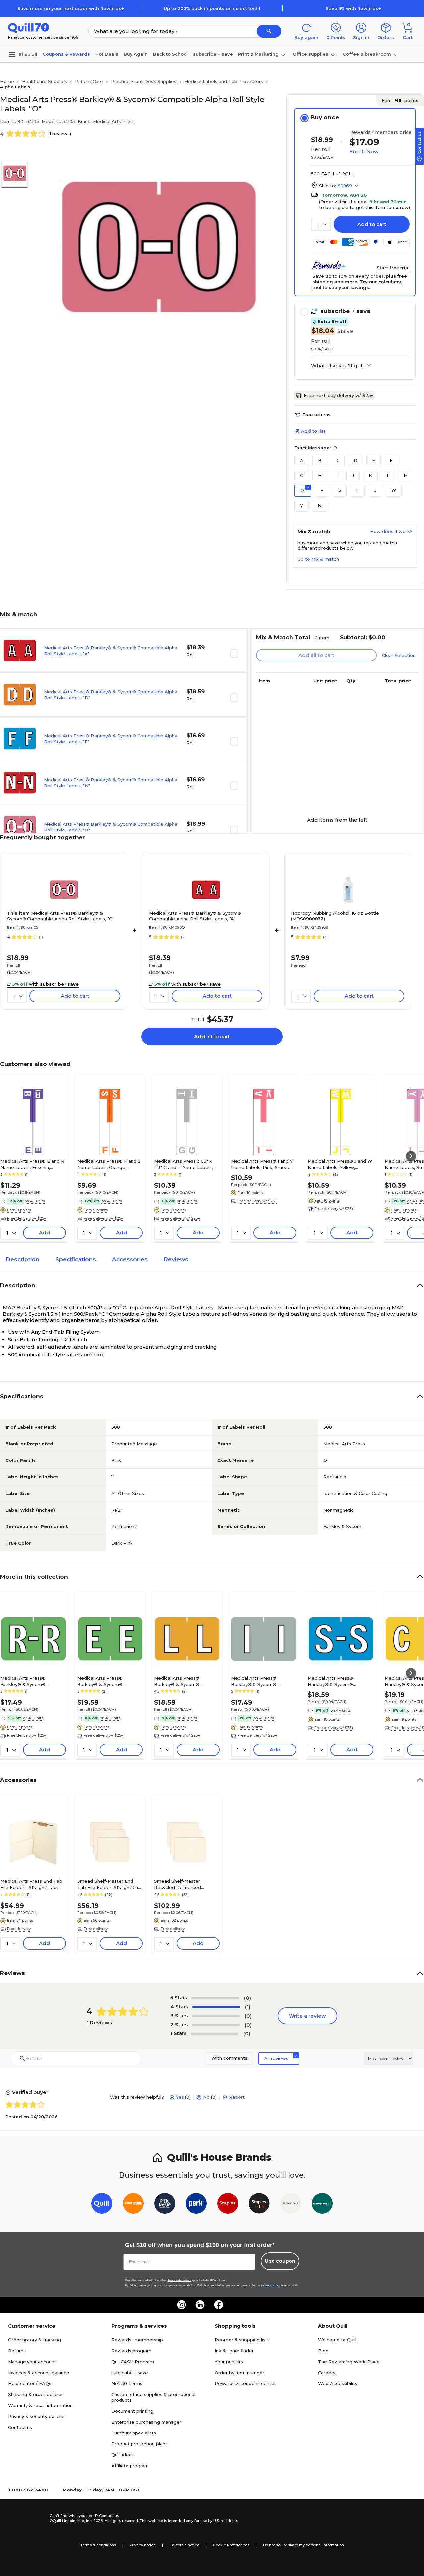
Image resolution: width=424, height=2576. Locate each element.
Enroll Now (364, 152)
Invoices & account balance (39, 2373)
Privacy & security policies (37, 2416)
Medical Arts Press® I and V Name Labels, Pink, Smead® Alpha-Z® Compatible (263, 1164)
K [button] (370, 475)
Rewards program (131, 2351)
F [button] (391, 460)
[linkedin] (200, 2305)
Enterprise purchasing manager (146, 2422)
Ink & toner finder (234, 2351)
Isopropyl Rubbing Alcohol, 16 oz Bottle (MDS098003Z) (335, 916)
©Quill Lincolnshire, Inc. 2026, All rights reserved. (94, 2521)
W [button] (394, 490)
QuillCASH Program (133, 2362)
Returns (17, 2351)
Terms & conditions (98, 2545)
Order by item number (239, 2373)
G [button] (302, 475)
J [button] (353, 475)
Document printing (132, 2411)
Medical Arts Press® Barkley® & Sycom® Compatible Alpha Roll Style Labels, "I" (262, 1681)
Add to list (313, 431)
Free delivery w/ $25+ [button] (27, 1218)
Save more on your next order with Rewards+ (71, 8)
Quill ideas (123, 2455)
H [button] (320, 475)
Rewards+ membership (137, 2340)
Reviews (176, 1259)
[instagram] (182, 2305)
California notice (184, 2545)
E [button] (373, 460)
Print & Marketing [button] (258, 54)
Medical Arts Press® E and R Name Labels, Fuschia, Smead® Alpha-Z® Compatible (32, 1164)
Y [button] (302, 506)
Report (237, 2097)
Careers (327, 2373)
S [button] (340, 490)
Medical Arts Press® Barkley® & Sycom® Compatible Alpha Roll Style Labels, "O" (61, 916)
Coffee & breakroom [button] (367, 54)
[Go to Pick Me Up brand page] (165, 2205)
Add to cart (372, 224)
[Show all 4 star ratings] (216, 2007)
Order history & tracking (34, 2340)
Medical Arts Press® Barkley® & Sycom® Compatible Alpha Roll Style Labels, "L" (185, 1681)
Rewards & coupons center (245, 2383)
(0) (248, 1998)
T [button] (357, 490)
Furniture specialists (134, 2433)
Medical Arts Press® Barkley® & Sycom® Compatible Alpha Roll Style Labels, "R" (31, 1681)
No (206, 2097)
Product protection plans (139, 2444)
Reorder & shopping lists (242, 2340)
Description (22, 1259)
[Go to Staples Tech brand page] (259, 2205)
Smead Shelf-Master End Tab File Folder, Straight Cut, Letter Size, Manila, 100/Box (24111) (109, 1884)
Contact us (20, 2427)
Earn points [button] (400, 100)
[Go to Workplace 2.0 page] (322, 2205)
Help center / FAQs (30, 2383)
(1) (248, 2007)
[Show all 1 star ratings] (215, 2034)
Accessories (130, 1259)
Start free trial (393, 268)
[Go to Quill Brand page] (102, 2205)
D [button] (356, 460)
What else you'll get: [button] (337, 366)
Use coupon (280, 2261)
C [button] (338, 460)
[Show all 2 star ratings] (216, 2025)
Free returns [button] (316, 415)
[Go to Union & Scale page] (291, 2205)
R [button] (322, 490)
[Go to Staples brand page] (228, 2205)
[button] (269, 31)
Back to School (170, 54)
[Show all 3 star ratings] (216, 2016)
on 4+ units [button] (35, 1201)
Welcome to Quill (337, 2340)
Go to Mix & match (318, 559)
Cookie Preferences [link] (231, 2545)
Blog (323, 2351)
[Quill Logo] (29, 27)
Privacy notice (143, 2545)
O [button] (302, 490)
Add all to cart (212, 1036)
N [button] (319, 506)
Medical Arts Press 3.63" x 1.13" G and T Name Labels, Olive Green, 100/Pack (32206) (183, 1164)
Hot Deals (107, 54)
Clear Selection (399, 655)
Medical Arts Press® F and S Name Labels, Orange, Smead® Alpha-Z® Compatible (109, 1164)
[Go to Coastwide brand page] (133, 2205)
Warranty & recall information (40, 2405)
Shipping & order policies (36, 2394)
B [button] (320, 460)
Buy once (325, 117)
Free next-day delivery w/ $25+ (339, 395)
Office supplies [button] (311, 54)
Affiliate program (130, 2466)
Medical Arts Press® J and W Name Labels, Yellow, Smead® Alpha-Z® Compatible (340, 1164)
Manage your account (32, 2362)
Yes (180, 2097)
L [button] (388, 475)
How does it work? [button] (391, 531)
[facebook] (219, 2305)
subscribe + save (213, 54)
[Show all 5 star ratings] (215, 1998)
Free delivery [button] (19, 1929)
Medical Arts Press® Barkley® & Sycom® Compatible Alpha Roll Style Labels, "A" (195, 916)
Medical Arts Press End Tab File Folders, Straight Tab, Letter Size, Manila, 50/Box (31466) (31, 1884)
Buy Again (136, 54)
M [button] (406, 475)
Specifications (76, 1259)
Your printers (229, 2362)
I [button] (337, 475)
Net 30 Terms (127, 2383)
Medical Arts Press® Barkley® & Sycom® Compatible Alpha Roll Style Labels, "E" (108, 1681)
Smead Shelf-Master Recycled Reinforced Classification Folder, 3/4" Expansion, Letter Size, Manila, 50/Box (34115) (182, 1884)
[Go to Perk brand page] (196, 2205)
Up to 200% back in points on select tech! (212, 8)
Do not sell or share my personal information (303, 2545)
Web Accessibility (338, 2383)
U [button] (375, 490)
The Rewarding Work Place (349, 2362)
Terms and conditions (180, 2280)
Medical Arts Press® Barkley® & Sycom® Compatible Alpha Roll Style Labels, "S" (339, 1681)
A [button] (302, 460)
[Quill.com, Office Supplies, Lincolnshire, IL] (26, 2518)
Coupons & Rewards (66, 54)
